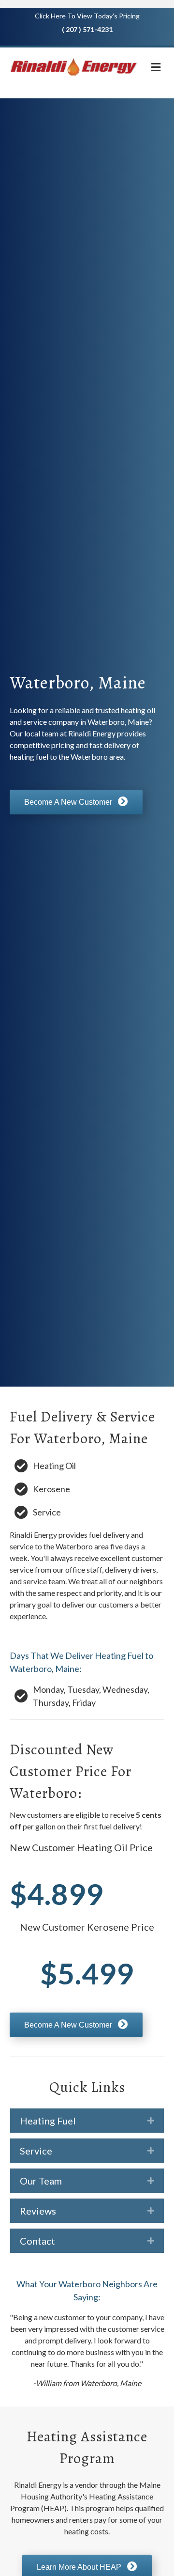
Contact (37, 2241)
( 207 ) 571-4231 (87, 29)
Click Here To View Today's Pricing (87, 16)
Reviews (38, 2211)
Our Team (41, 2181)
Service (36, 2151)
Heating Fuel (48, 2121)
